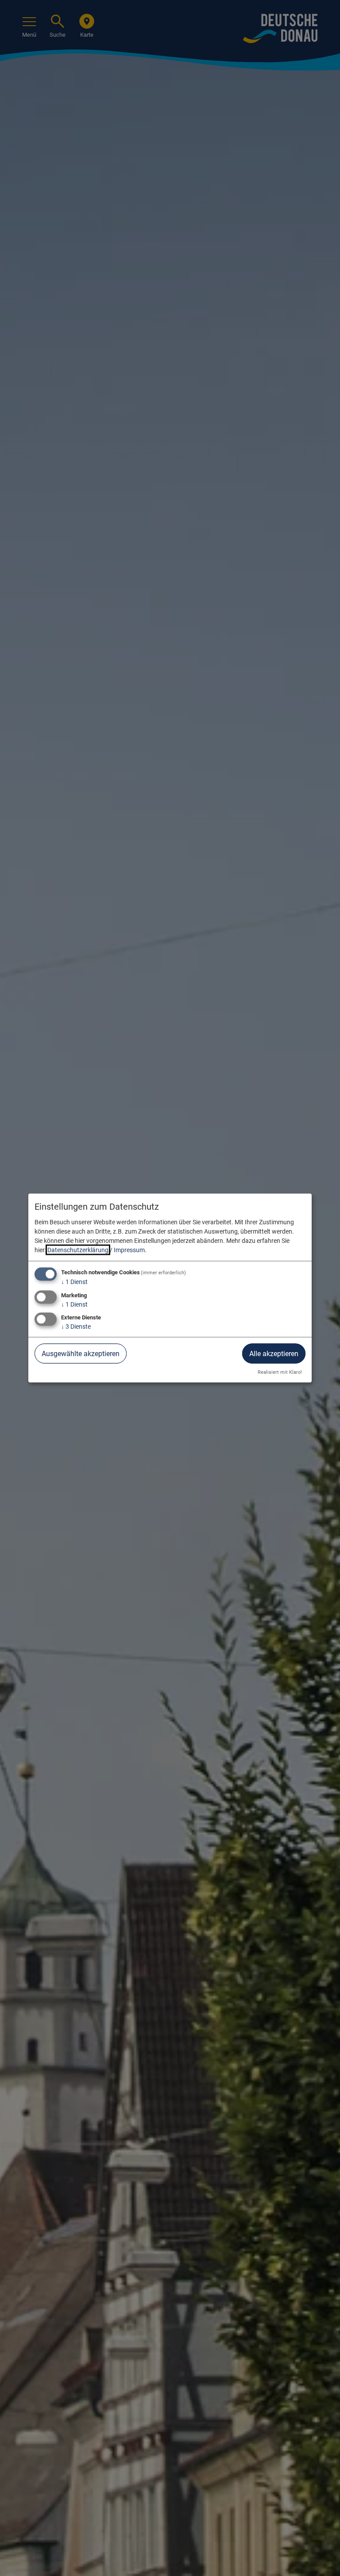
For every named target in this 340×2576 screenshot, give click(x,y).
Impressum (129, 1250)
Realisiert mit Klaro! (280, 1372)
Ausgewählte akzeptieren (81, 1354)
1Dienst (74, 1281)
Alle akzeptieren (274, 1354)
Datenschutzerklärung (78, 1250)
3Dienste (76, 1326)
